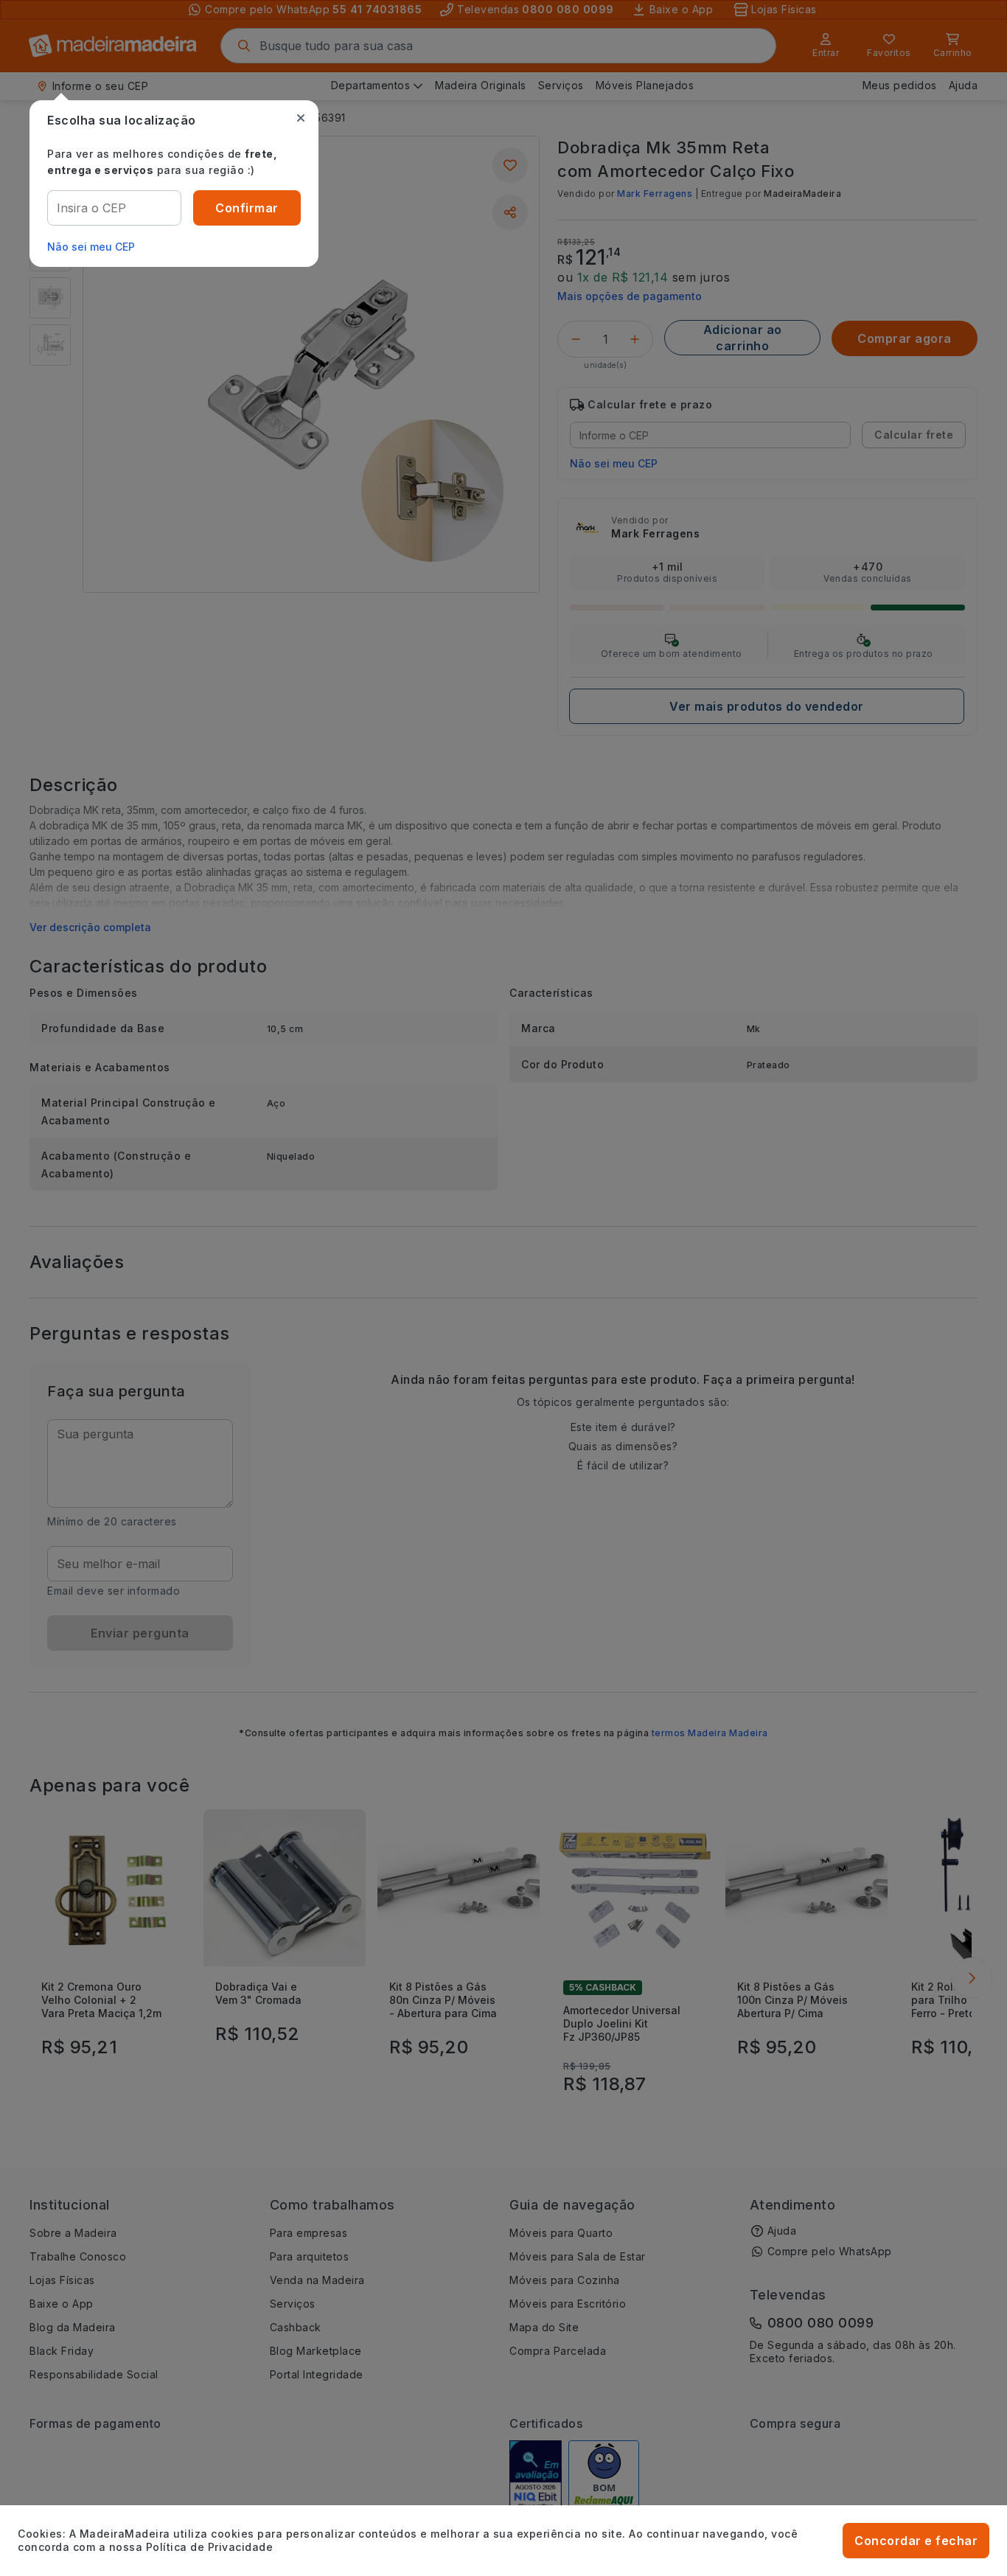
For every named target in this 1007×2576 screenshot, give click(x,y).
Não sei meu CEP (91, 247)
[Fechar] (301, 118)
